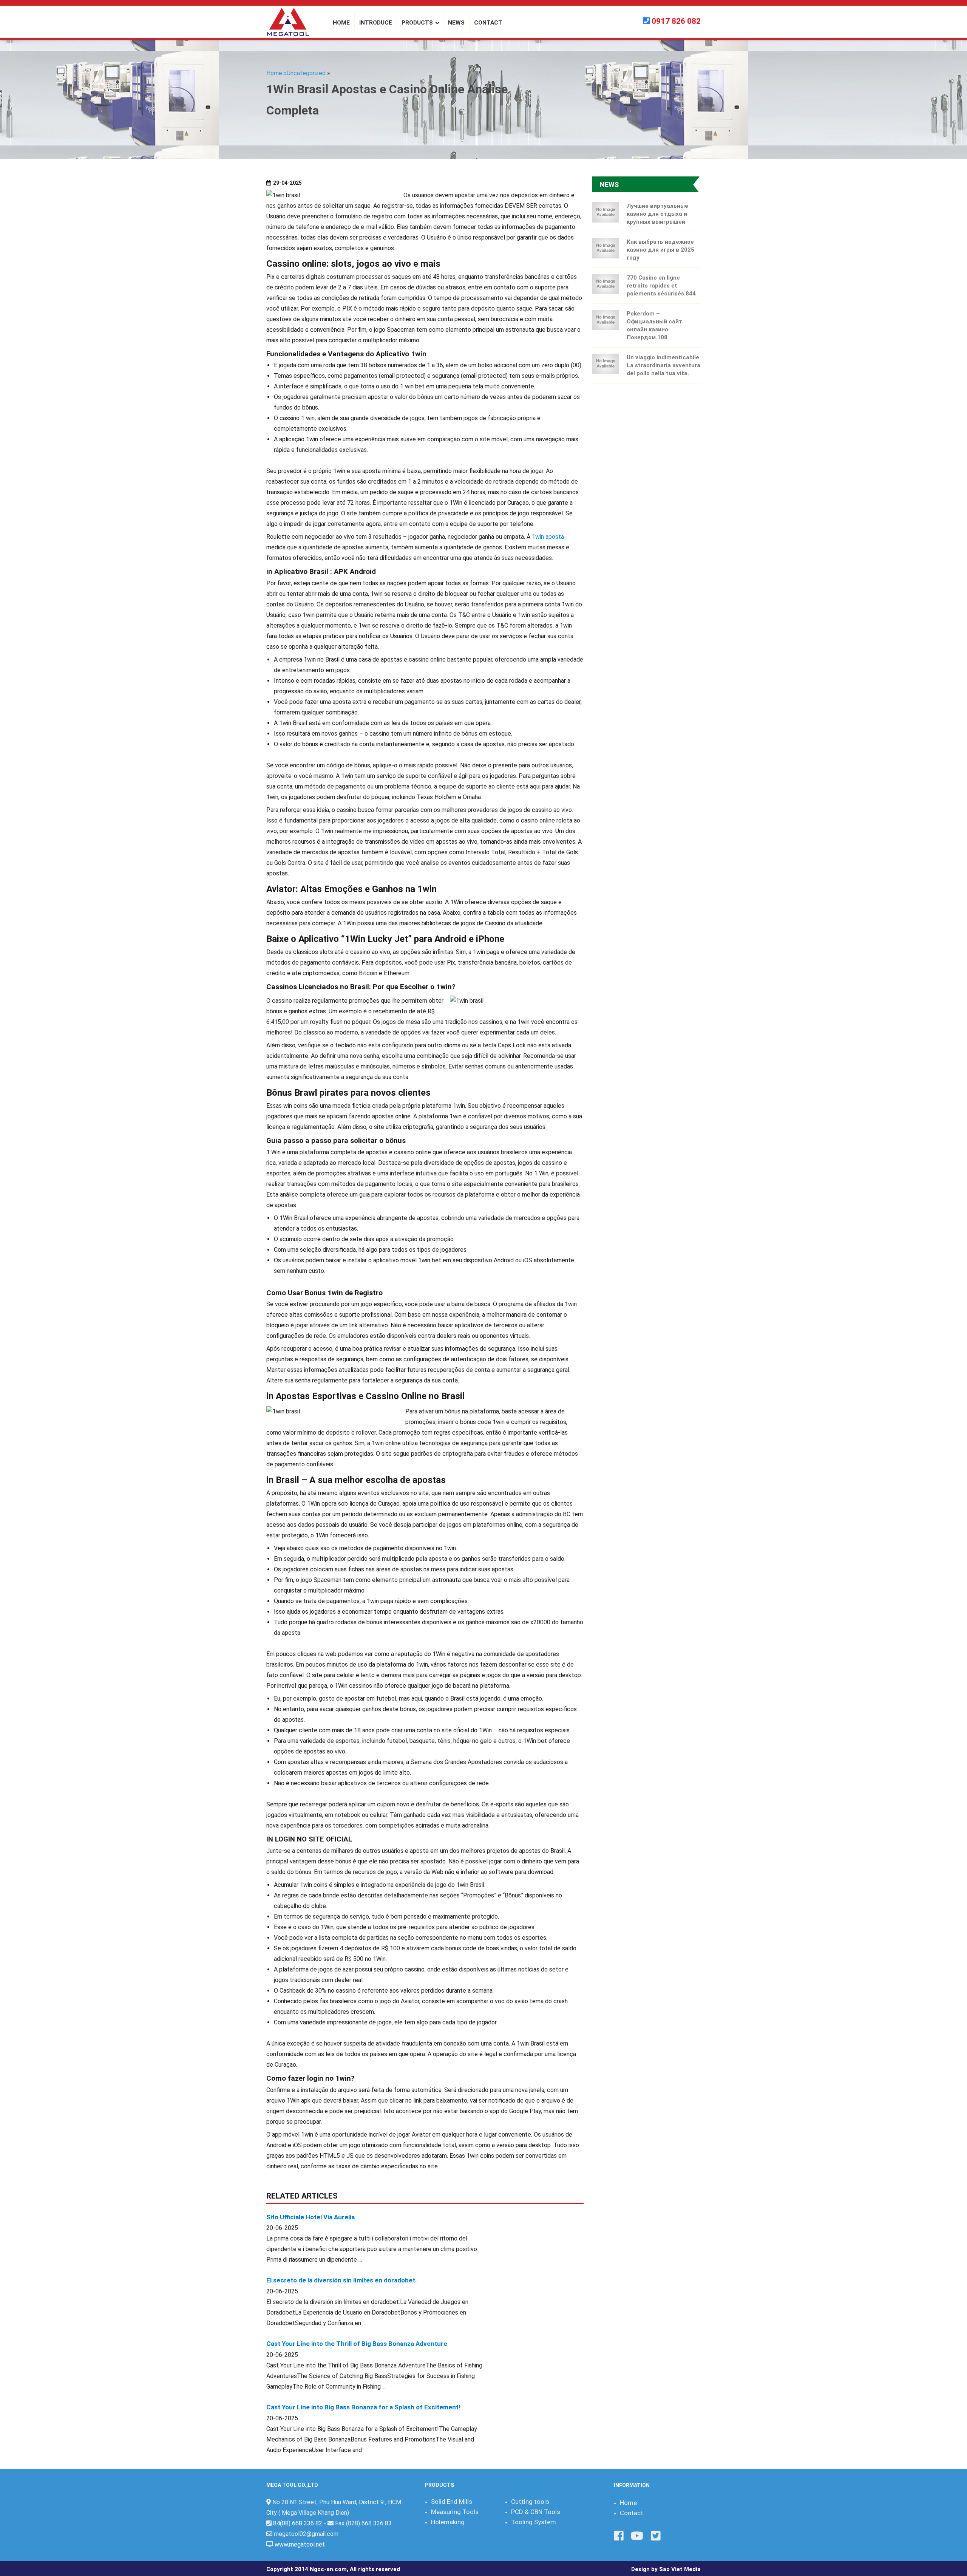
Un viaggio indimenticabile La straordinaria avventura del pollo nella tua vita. (663, 365)
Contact (632, 2513)
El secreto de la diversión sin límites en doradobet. (342, 2280)
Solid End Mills (452, 2502)
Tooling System (534, 2522)
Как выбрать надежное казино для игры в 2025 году (660, 250)
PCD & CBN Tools (536, 2512)
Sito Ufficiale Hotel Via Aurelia (310, 2217)
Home (628, 2503)
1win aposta (548, 537)
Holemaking (448, 2522)
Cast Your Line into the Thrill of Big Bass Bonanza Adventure (357, 2344)
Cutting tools (530, 2502)
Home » (277, 73)
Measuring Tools (455, 2512)
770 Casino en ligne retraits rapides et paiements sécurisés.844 (661, 286)
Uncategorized (306, 73)
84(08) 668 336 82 (298, 2523)
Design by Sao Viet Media (666, 2569)
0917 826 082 (676, 21)
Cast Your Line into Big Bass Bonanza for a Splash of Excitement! (363, 2407)
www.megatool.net (300, 2544)
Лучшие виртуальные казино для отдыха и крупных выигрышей (657, 214)
